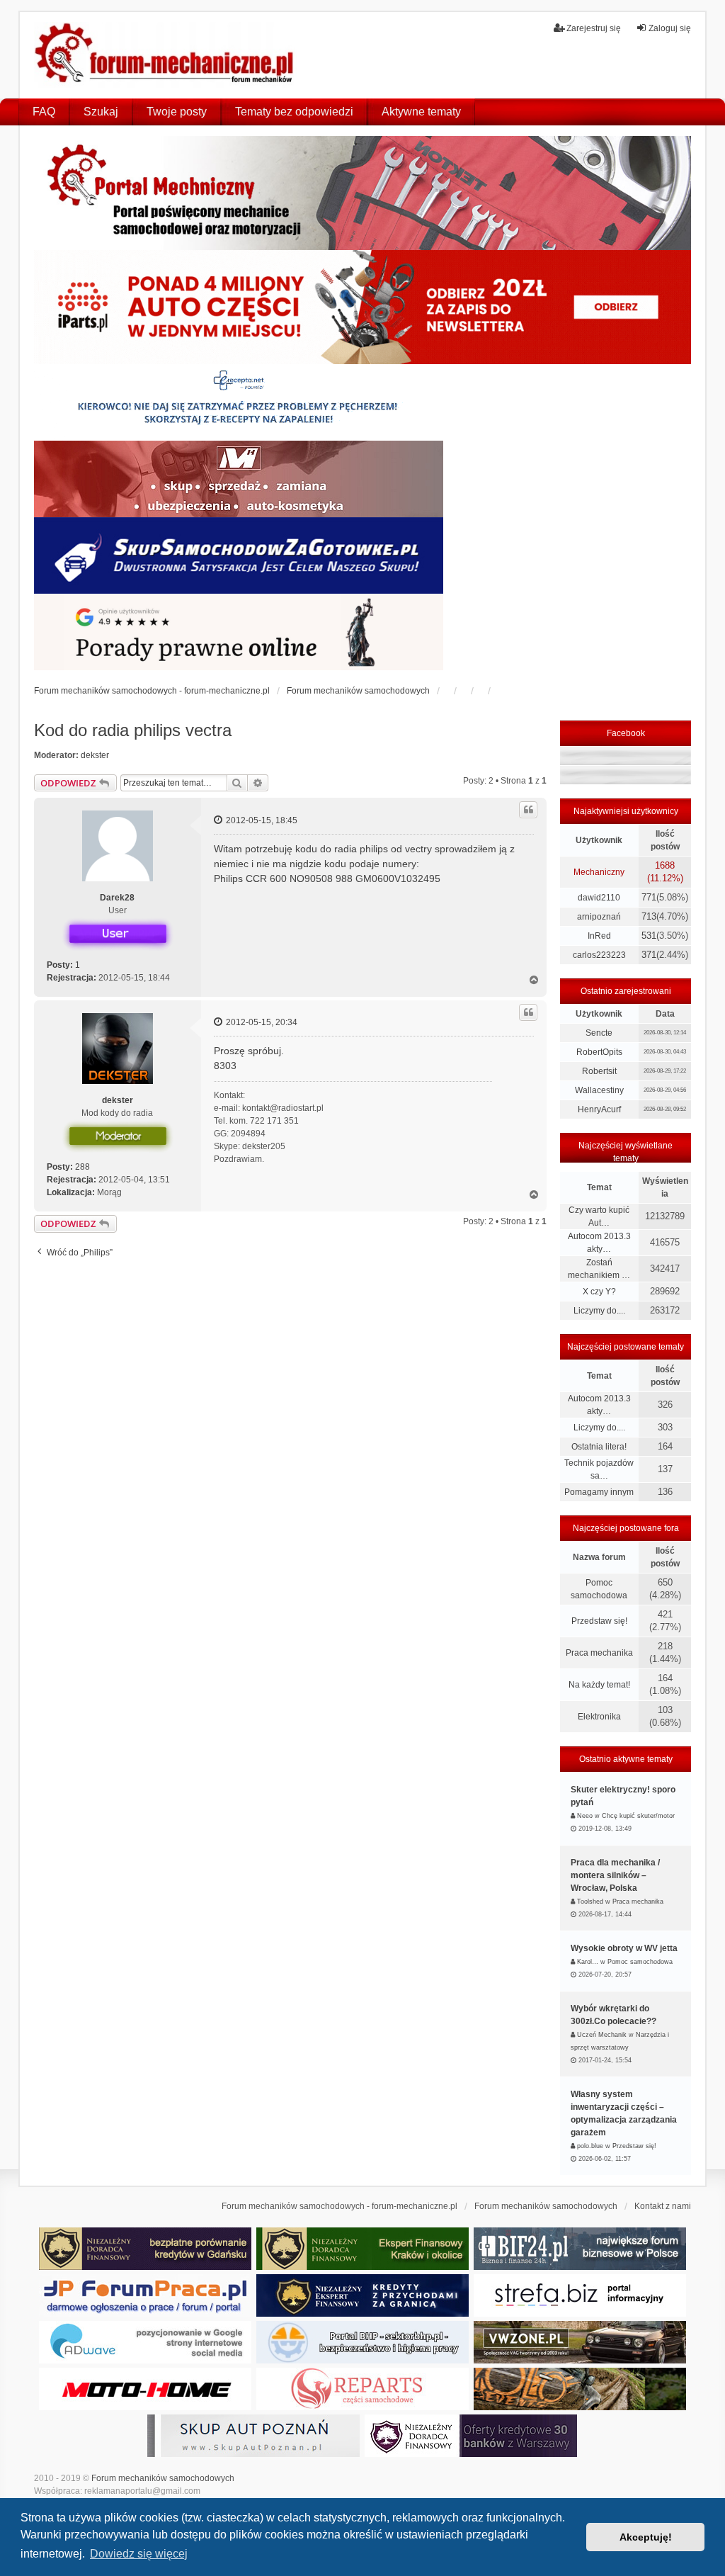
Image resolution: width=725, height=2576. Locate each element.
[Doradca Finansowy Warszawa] (471, 2436)
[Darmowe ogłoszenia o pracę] (145, 2295)
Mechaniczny (599, 872)
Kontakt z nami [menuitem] (663, 2206)
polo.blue (590, 2146)
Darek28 (117, 898)
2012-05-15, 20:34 (261, 1022)
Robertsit (599, 1071)
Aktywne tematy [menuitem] (421, 112)
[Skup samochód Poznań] (145, 2389)
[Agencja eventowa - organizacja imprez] (580, 2389)
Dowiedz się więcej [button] (139, 2554)
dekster (95, 755)
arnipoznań (599, 917)
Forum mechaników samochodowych (163, 2478)
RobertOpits (599, 1052)
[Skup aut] (239, 555)
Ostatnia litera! (599, 1447)
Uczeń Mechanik (602, 2035)
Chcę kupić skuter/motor (638, 1816)
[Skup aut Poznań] (239, 479)
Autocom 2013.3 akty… (599, 1243)
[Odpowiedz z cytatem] (528, 810)
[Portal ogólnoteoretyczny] (580, 2295)
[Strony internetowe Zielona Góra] (145, 2342)
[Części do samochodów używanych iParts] (363, 307)
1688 (665, 865)
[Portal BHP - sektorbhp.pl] (362, 2342)
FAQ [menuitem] (44, 112)
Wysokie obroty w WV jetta (624, 1948)
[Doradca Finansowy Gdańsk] (145, 2249)
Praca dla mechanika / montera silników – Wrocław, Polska (615, 1875)
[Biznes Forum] (580, 2249)
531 (649, 936)
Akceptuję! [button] (646, 2537)
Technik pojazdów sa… (599, 1469)
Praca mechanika (599, 1653)
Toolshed (590, 1902)
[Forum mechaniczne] (166, 55)
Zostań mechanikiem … (599, 1269)
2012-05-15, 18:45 (261, 820)
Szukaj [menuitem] (101, 112)
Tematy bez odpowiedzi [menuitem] (294, 112)
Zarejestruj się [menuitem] (594, 28)
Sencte (599, 1033)
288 (82, 1167)
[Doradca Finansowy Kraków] (362, 2249)
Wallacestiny (599, 1090)
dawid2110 (599, 898)
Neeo (585, 1816)
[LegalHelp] (239, 632)
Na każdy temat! (599, 1685)
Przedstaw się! (599, 1621)
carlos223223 (599, 955)
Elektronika (599, 1717)
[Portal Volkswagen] (580, 2342)
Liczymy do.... (599, 1311)
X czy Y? (599, 1292)
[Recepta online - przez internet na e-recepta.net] (239, 402)
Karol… (588, 1962)
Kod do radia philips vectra (133, 730)
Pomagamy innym (599, 1492)
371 (649, 955)
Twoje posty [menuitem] (177, 112)
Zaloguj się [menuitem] (670, 28)
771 (649, 897)
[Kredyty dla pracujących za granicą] (362, 2295)
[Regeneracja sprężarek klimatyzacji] (362, 2389)
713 (649, 916)
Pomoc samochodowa (599, 1589)
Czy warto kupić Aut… (599, 1216)
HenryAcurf (599, 1109)
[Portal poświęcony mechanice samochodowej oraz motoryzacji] (363, 193)
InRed (599, 936)
